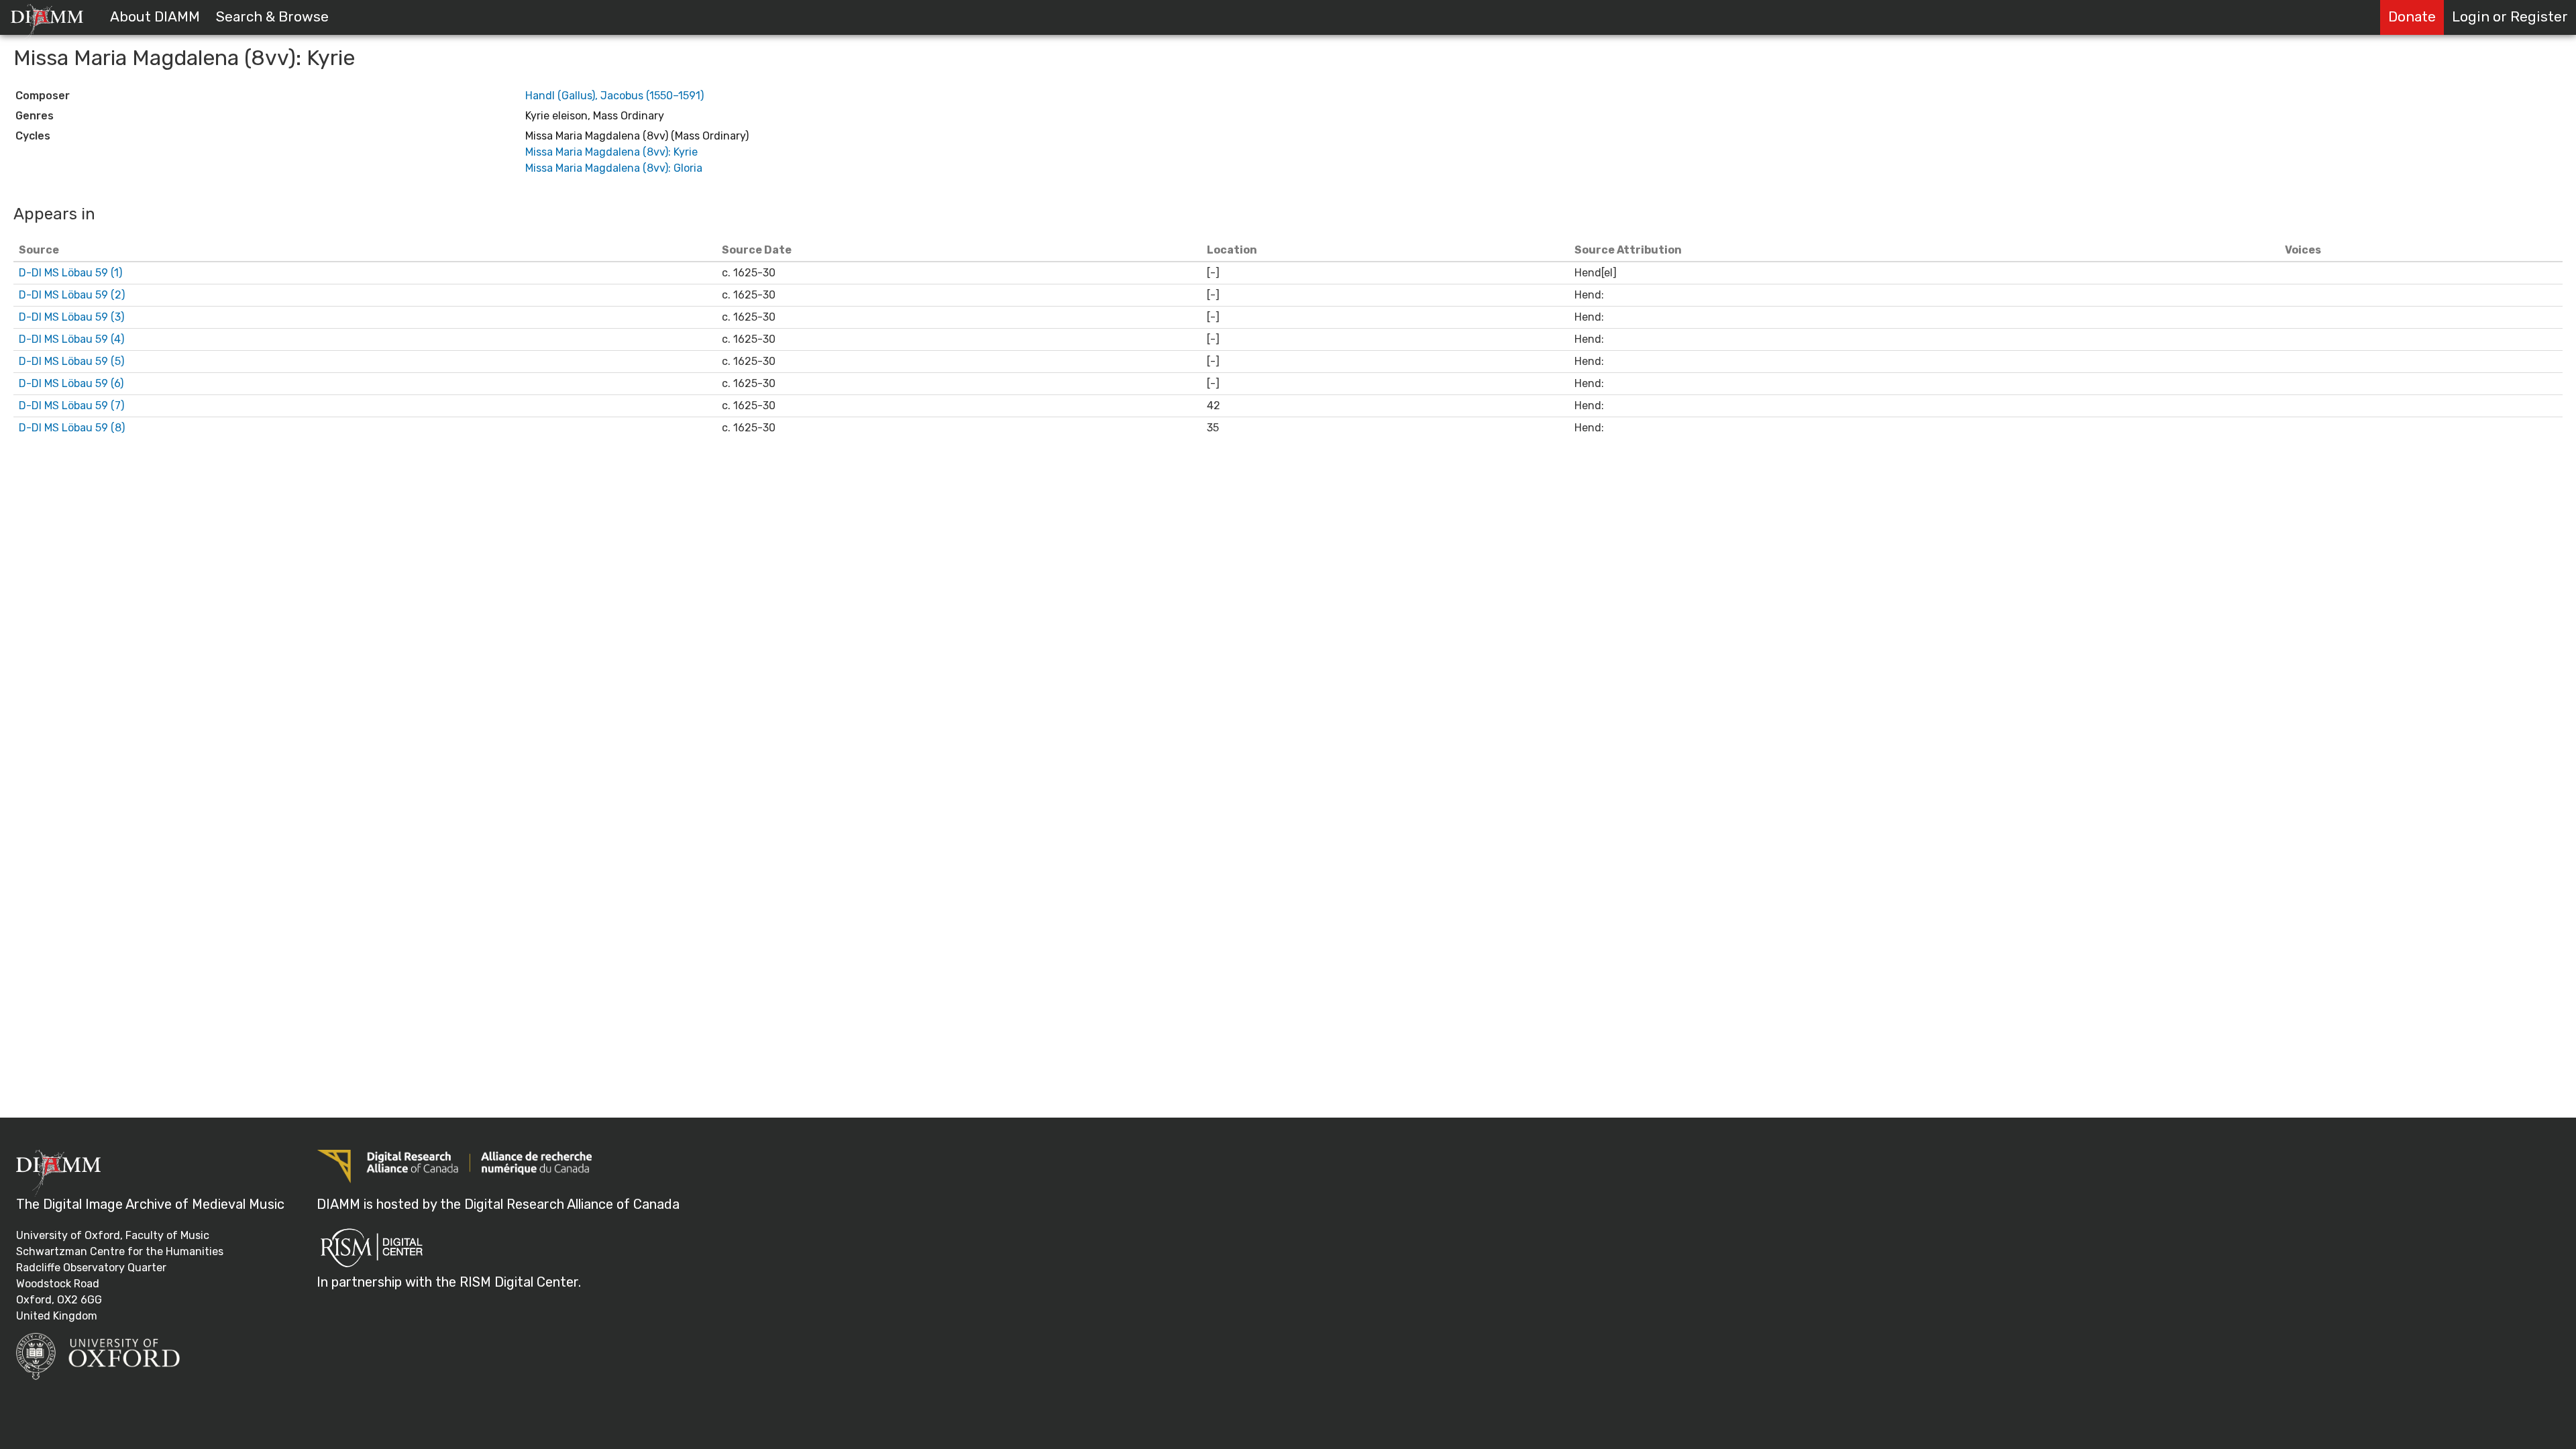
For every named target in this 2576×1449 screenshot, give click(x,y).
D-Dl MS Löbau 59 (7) (71, 406)
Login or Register (2510, 17)
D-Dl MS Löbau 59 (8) (72, 428)
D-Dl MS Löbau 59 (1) (70, 273)
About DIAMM (155, 17)
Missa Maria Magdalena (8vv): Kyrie (611, 152)
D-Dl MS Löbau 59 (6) (71, 383)
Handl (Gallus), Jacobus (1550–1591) (614, 96)
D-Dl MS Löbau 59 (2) (72, 295)
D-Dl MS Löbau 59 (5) (71, 361)
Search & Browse (272, 17)
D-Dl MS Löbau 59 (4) (71, 339)
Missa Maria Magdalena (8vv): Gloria (614, 168)
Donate (2412, 17)
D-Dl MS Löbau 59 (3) (71, 317)
